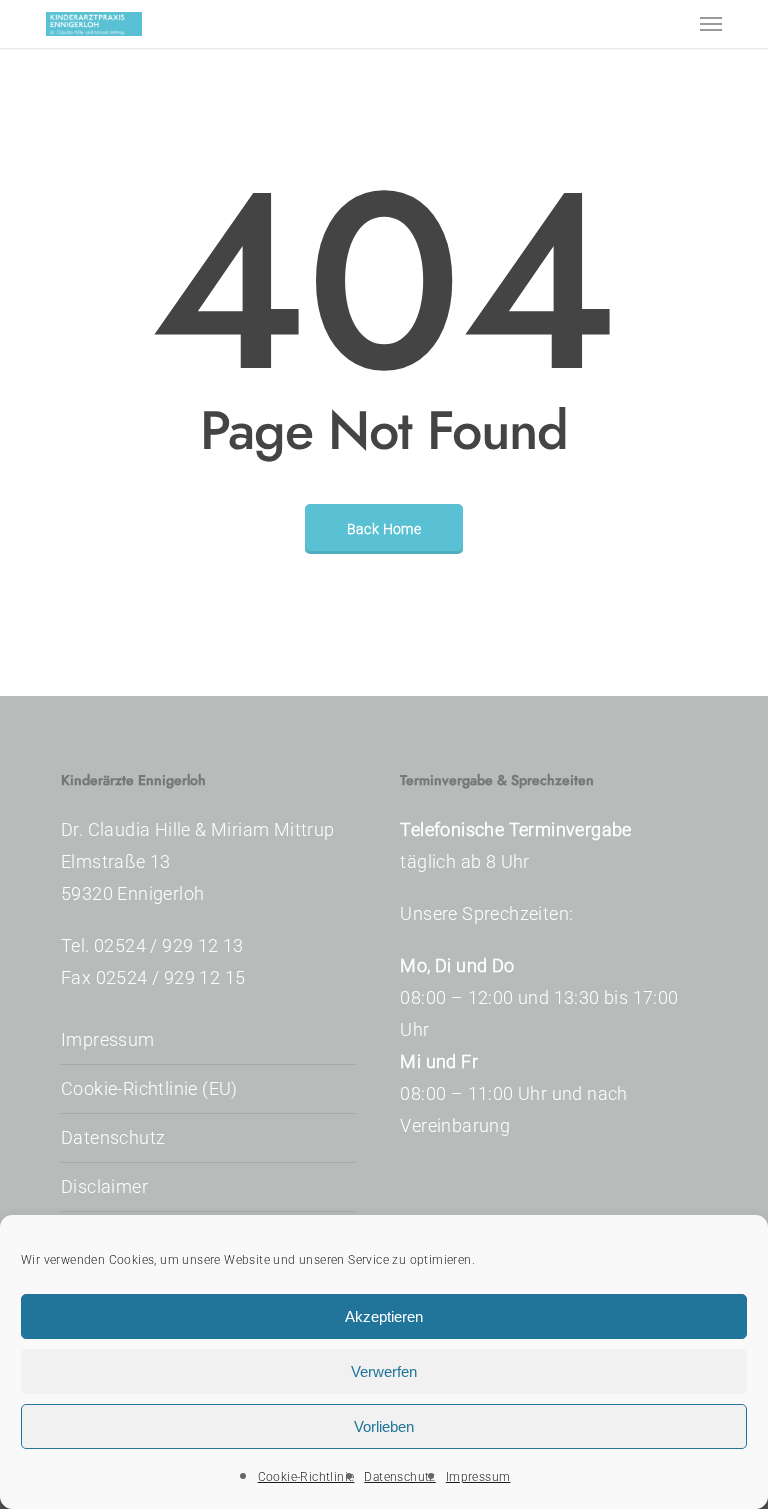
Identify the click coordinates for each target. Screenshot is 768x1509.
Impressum (478, 1477)
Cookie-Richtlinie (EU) (149, 1088)
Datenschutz (399, 1477)
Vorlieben (384, 1426)
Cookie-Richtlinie (306, 1477)
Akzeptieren (384, 1316)
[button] (711, 24)
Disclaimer (104, 1186)
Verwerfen (384, 1371)
